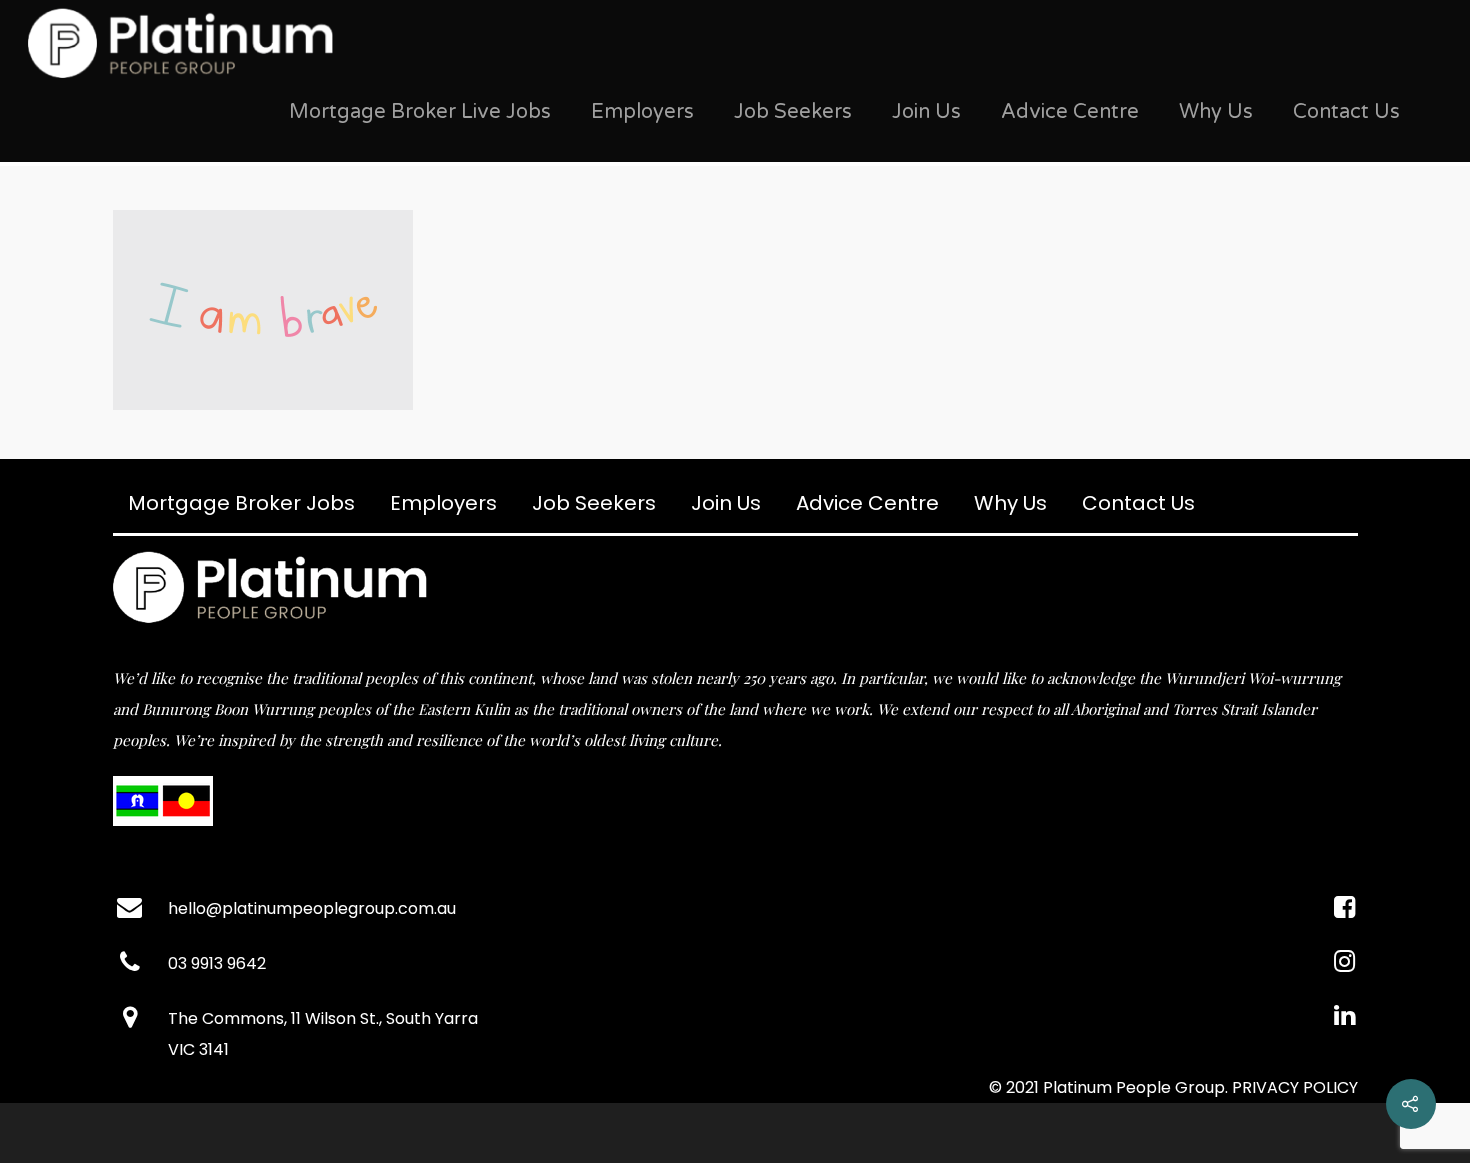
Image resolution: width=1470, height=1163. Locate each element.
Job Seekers (793, 112)
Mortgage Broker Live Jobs (420, 112)
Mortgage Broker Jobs (241, 503)
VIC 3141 (198, 1049)
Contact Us (1346, 112)
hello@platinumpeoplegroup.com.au (312, 908)
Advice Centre (1070, 112)
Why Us (1216, 112)
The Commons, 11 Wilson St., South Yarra (323, 1018)
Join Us (926, 112)
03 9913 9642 (217, 963)
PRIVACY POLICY (1295, 1087)
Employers (642, 112)
